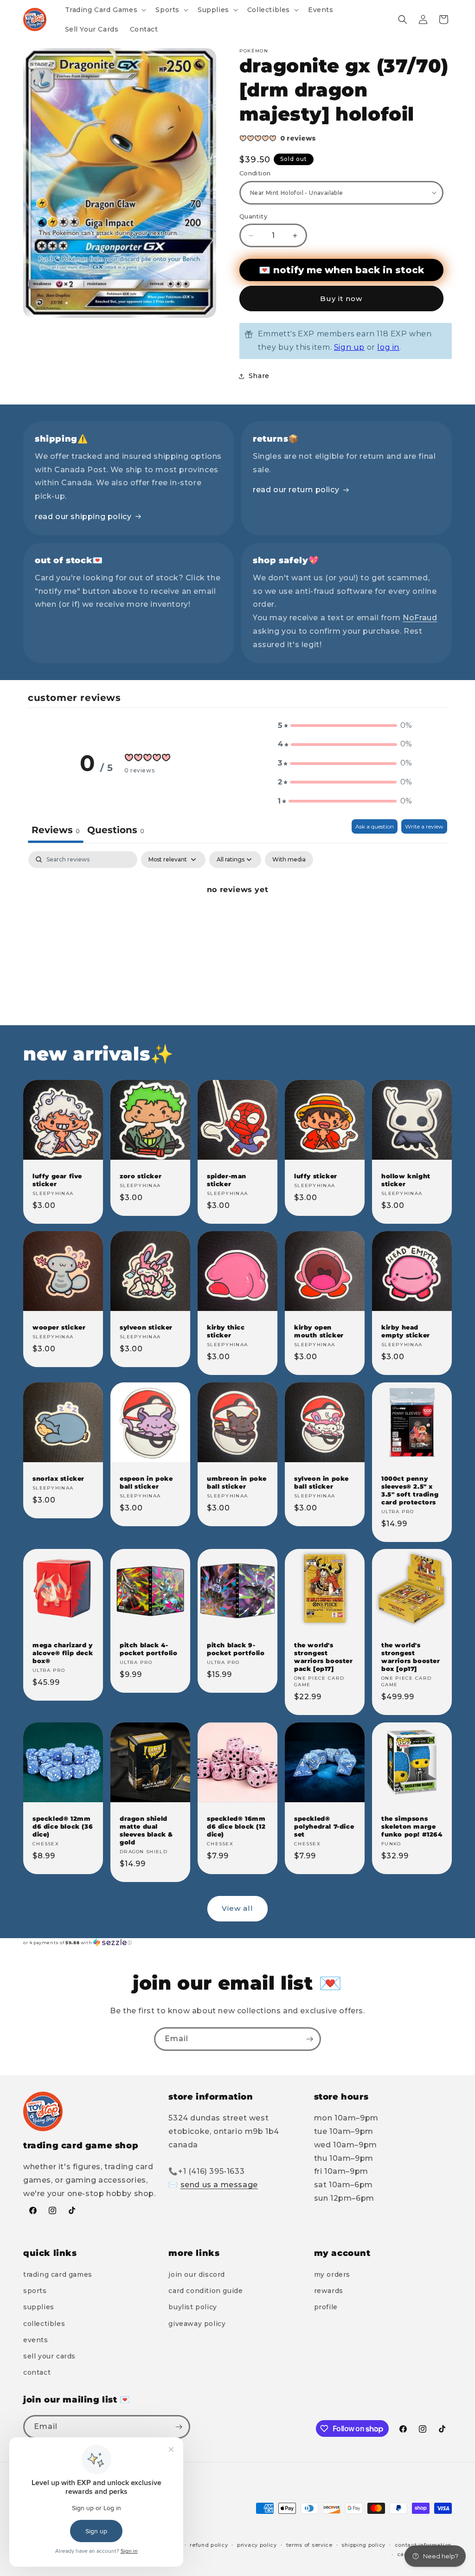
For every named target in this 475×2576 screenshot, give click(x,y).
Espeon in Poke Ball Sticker (146, 1482)
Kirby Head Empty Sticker (406, 1331)
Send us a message (219, 2185)
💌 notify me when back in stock (341, 270)
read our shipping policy (83, 517)
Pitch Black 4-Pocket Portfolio (149, 1649)
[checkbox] (289, 860)
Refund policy (209, 2545)
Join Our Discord (197, 2274)
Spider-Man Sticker (227, 1180)
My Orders (332, 2274)
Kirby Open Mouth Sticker (319, 1331)
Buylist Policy (193, 2307)
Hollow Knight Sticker (406, 1180)
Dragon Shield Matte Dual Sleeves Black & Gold (146, 1830)
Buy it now (341, 299)
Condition (255, 173)
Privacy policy (257, 2545)
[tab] (116, 831)
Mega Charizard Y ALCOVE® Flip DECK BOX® (63, 1653)
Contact (37, 2372)
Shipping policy (363, 2545)
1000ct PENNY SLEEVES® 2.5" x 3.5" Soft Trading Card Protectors (410, 1490)
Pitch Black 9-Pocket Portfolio (236, 1649)
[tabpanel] (237, 921)
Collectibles (44, 2324)
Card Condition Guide (205, 2291)
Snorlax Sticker (58, 1478)
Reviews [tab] (56, 830)
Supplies (39, 2307)
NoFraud (420, 618)
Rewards (329, 2291)
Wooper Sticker (59, 1327)
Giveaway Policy (197, 2324)
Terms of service (309, 2545)
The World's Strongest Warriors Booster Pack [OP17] (324, 1657)
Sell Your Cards (49, 2356)
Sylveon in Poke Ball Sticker (321, 1482)
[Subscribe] (309, 2039)
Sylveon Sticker (146, 1327)
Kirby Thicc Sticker (226, 1331)
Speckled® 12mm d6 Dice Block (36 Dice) (63, 1826)
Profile (326, 2307)
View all (237, 1908)
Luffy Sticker (316, 1176)
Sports (35, 2291)
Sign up (349, 347)
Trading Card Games (58, 2274)
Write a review (424, 826)
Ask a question (375, 826)
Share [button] (259, 376)
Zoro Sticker (141, 1176)
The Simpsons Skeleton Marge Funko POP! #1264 (412, 1826)
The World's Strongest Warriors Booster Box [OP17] (411, 1657)
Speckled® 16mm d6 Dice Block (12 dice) (236, 1826)
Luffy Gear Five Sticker (57, 1180)
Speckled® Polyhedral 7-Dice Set (324, 1826)
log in (388, 347)
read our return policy (296, 490)
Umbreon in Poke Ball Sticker (237, 1482)
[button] (105, 10)
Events (36, 2340)
